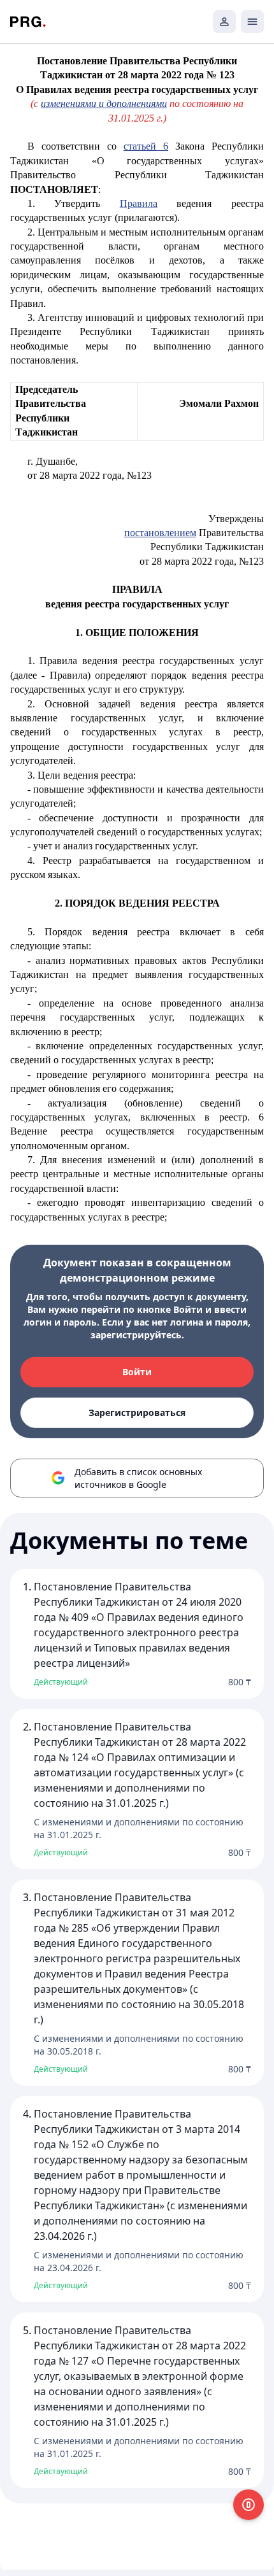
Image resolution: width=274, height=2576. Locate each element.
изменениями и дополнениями (104, 103)
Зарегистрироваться (137, 1412)
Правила (139, 203)
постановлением (160, 533)
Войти (137, 1372)
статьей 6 (146, 146)
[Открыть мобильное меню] (252, 22)
